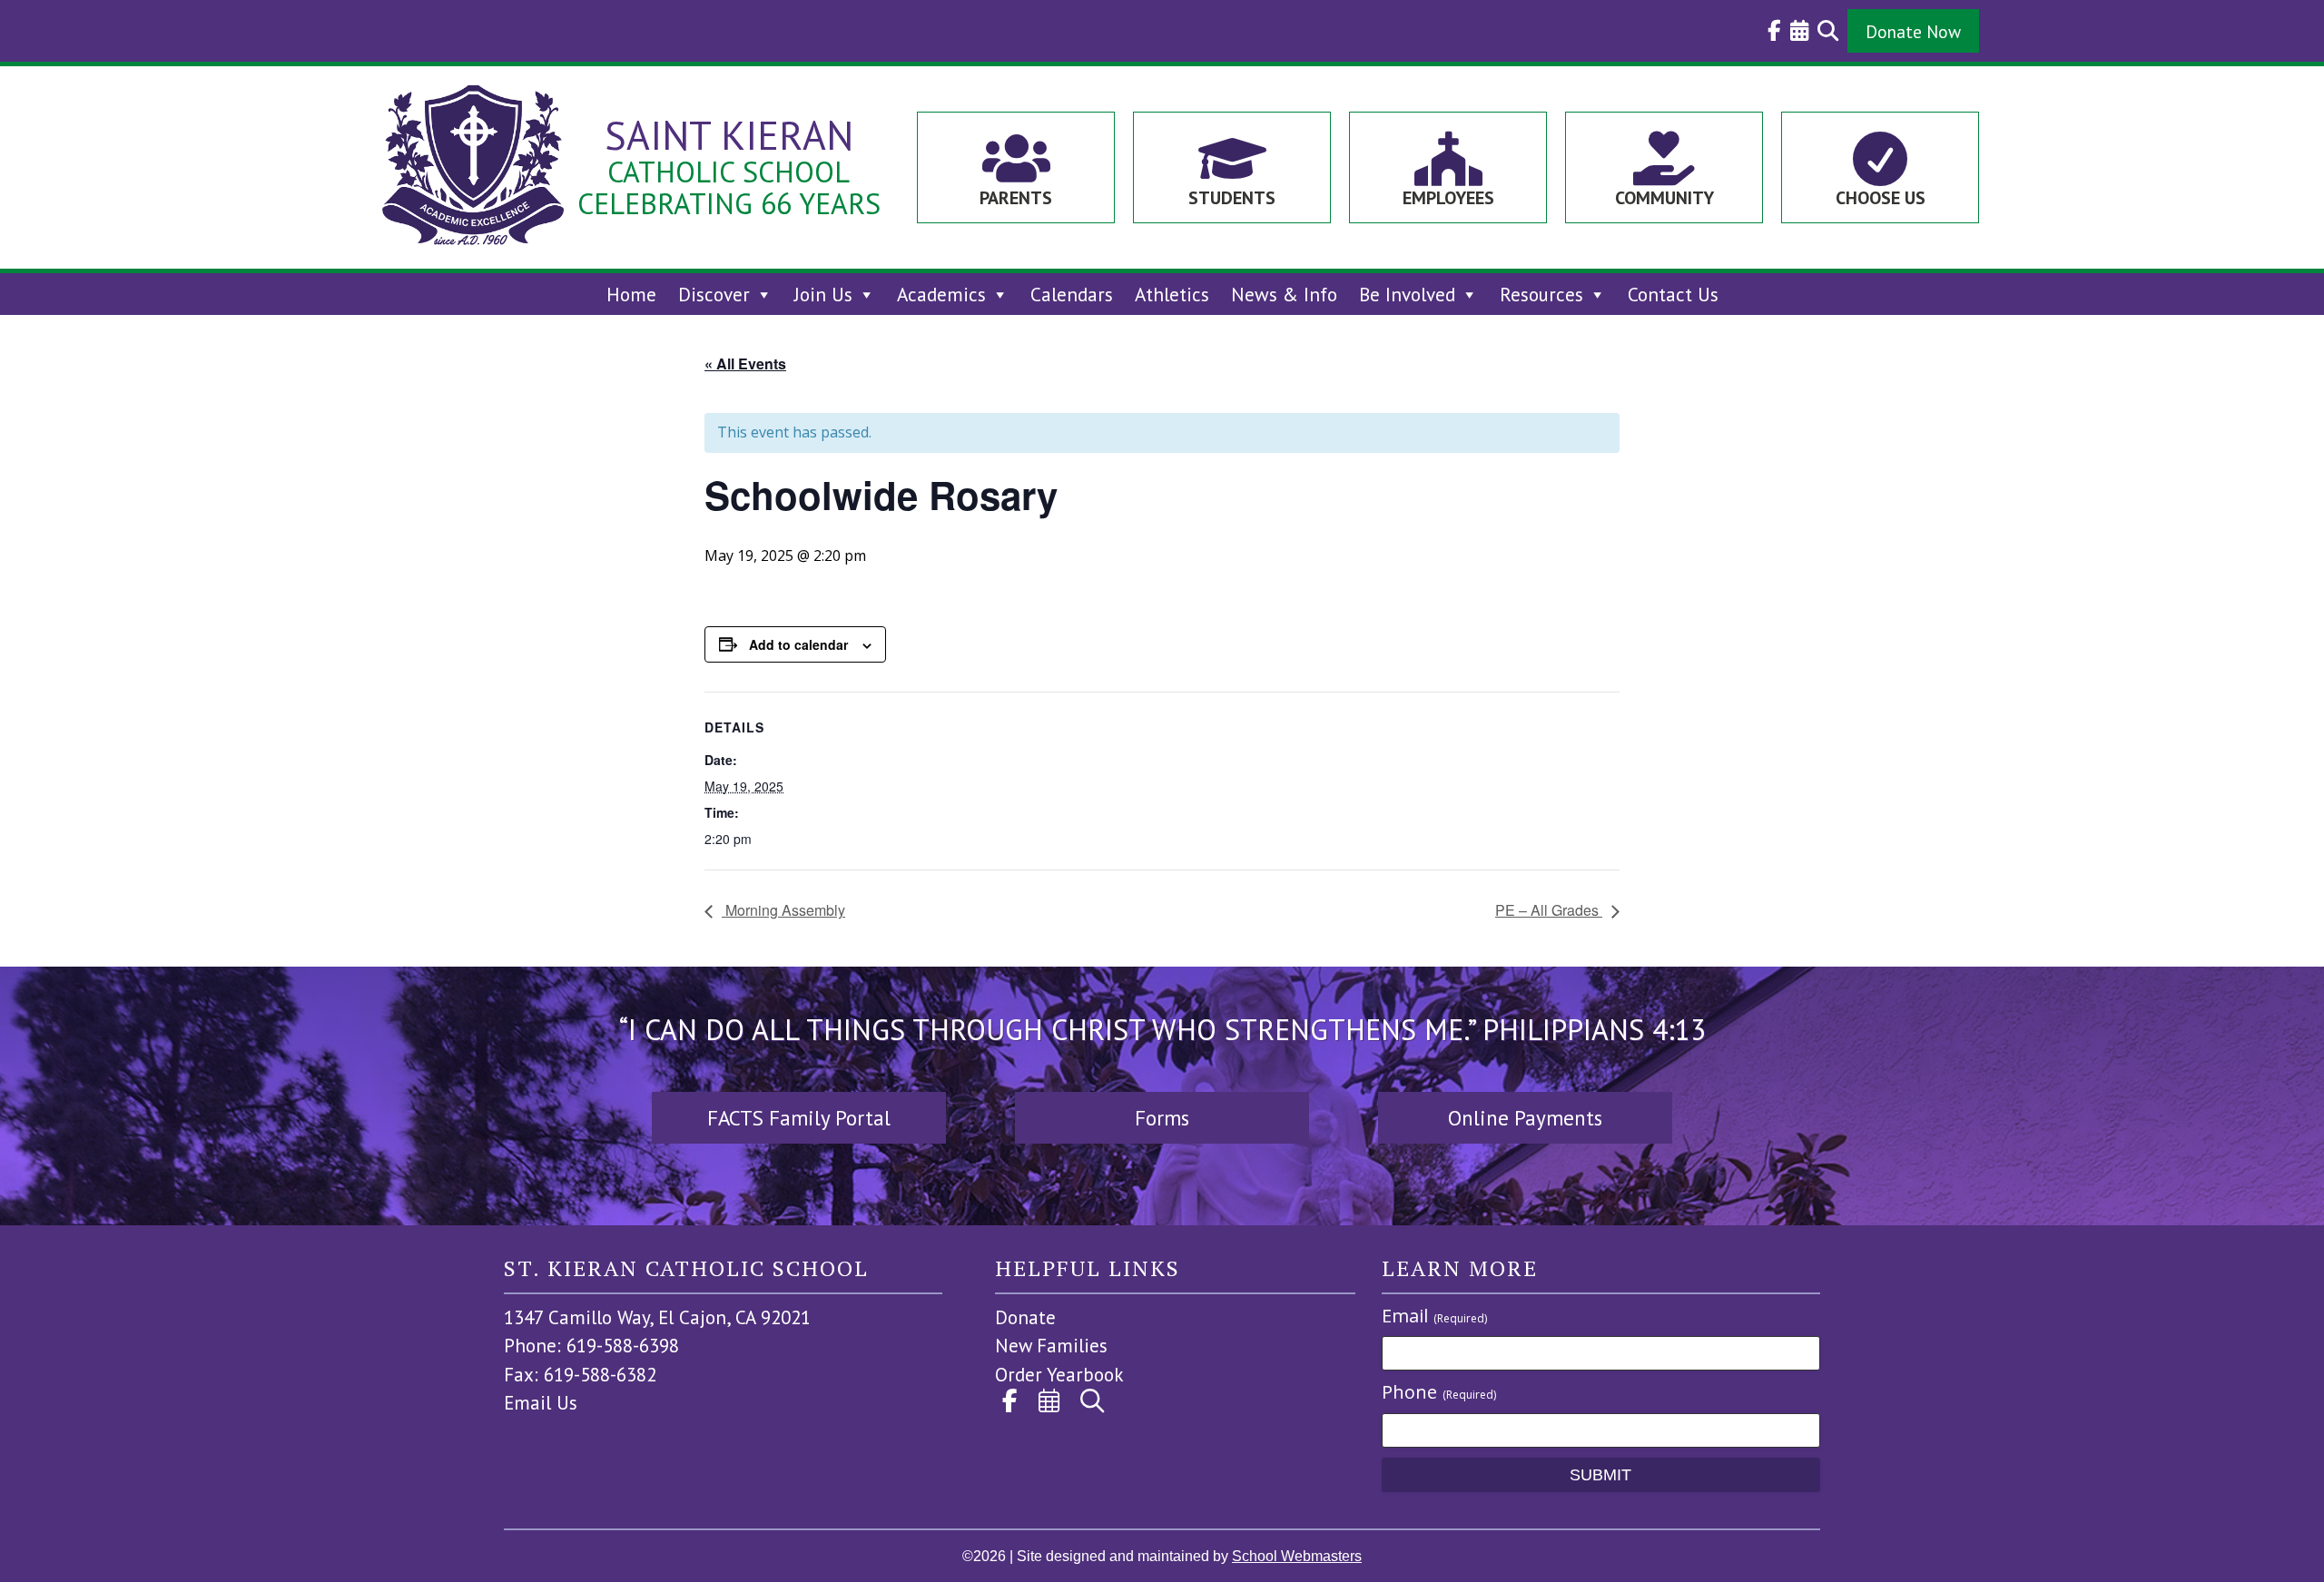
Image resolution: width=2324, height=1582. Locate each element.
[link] (1770, 31)
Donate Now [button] (1913, 31)
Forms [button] (1162, 1118)
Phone (1439, 1392)
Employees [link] (1448, 198)
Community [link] (1664, 198)
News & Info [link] (1284, 295)
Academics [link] (941, 295)
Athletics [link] (1172, 295)
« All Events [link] (745, 364)
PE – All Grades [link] (1549, 910)
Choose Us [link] (1881, 198)
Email (1434, 1316)
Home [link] (631, 295)
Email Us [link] (541, 1403)
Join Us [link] (823, 295)
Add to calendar (798, 644)
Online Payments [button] (1525, 1118)
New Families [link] (1051, 1346)
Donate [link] (1025, 1317)
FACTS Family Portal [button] (799, 1118)
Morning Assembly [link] (783, 910)
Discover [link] (714, 295)
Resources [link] (1541, 295)
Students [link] (1232, 198)
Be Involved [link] (1407, 295)
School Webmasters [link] (1297, 1556)
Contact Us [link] (1673, 295)
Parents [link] (1016, 198)
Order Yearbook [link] (1059, 1375)
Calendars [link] (1072, 295)
